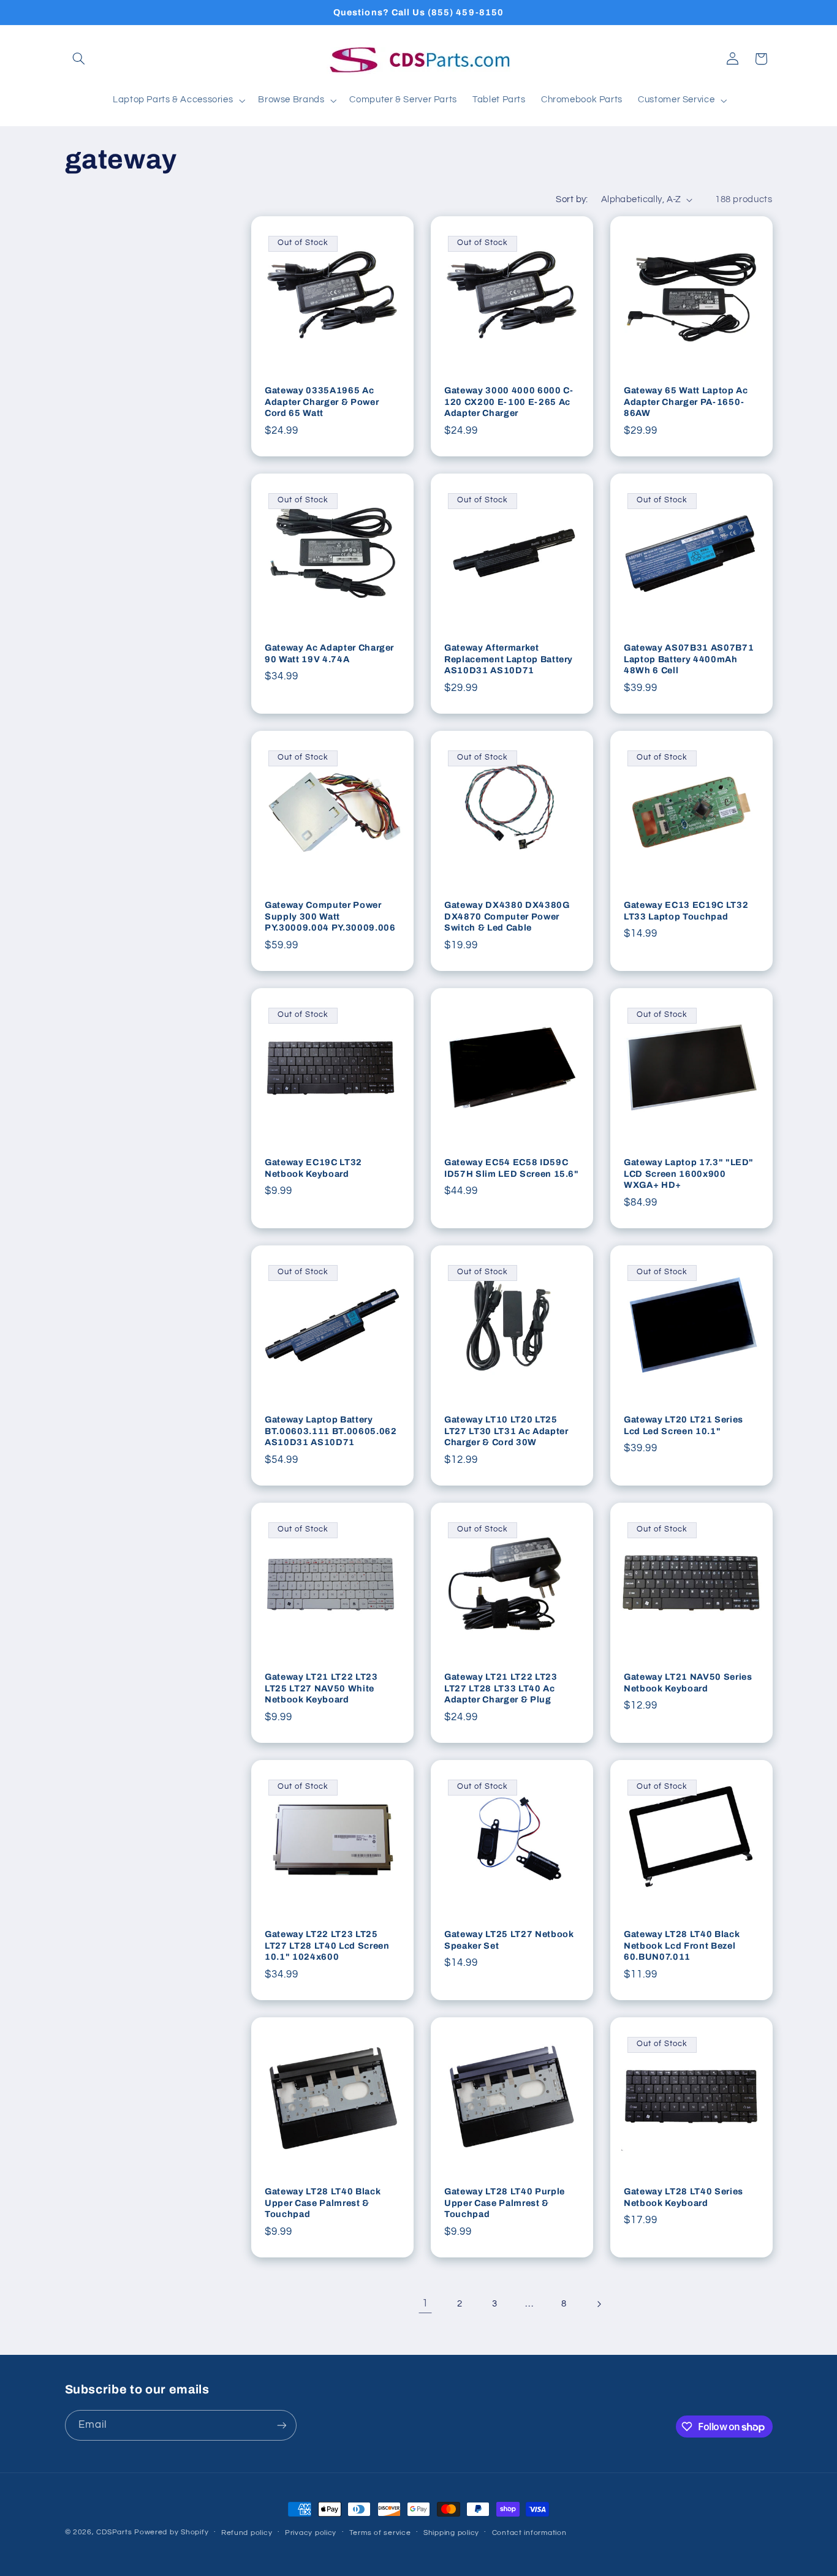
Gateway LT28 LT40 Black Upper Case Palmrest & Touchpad (323, 2203)
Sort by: (572, 199)
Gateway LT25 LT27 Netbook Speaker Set (509, 1940)
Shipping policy (451, 2533)
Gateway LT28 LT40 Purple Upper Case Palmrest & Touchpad (505, 2203)
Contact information (529, 2533)
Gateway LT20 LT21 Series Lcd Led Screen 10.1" (684, 1426)
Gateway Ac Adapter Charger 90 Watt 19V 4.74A (329, 654)
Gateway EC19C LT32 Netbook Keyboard (313, 1168)
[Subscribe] (281, 2425)
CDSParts (114, 2532)
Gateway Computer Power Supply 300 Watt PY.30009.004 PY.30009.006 (330, 917)
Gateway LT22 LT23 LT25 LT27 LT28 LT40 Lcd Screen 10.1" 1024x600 (327, 1946)
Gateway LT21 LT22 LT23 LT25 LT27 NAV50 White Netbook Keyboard (321, 1689)
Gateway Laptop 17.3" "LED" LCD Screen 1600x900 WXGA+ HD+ (689, 1174)
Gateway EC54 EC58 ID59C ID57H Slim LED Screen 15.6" (512, 1168)
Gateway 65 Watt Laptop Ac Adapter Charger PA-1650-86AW (686, 402)
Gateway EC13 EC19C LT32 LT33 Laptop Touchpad (686, 911)
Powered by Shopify (171, 2532)
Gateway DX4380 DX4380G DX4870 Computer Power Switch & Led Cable (507, 917)
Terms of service (380, 2533)
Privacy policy (311, 2533)
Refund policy (247, 2533)
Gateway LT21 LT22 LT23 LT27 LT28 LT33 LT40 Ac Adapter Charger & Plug (501, 1689)
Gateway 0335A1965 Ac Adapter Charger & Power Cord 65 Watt (322, 402)
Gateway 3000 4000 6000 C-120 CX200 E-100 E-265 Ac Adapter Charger (509, 402)
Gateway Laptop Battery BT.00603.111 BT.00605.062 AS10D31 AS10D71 (331, 1431)
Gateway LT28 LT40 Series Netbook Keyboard (684, 2197)
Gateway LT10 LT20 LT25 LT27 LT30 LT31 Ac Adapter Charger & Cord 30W (506, 1431)
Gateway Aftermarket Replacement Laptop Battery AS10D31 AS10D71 (509, 659)
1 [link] (425, 2303)
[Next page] (599, 2304)
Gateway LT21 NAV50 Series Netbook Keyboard (688, 1683)
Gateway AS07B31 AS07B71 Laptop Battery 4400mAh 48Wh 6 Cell (689, 659)
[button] (79, 59)
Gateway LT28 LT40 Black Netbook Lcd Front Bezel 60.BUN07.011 (682, 1946)
